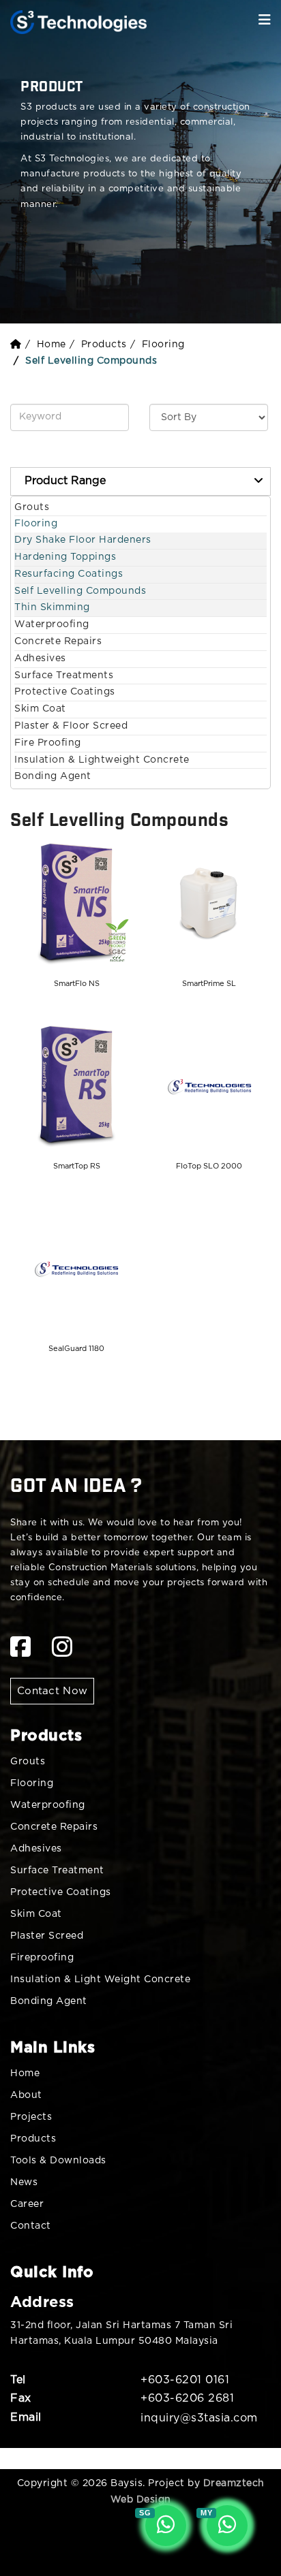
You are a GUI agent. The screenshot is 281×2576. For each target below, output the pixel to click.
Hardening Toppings (65, 557)
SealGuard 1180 (76, 1349)
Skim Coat (40, 709)
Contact (31, 2226)
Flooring (163, 345)
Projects (31, 2117)
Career (27, 2204)
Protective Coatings (65, 692)
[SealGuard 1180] (77, 1269)
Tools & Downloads (58, 2161)
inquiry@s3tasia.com (199, 2418)
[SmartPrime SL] (210, 904)
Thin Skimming (52, 607)
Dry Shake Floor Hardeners (83, 540)
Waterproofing (52, 624)
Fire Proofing (48, 743)
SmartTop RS (77, 1166)
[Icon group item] (21, 1648)
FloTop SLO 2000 (209, 1166)
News (24, 2182)
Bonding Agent (53, 776)
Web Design (141, 2500)
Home (51, 345)
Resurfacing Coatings (69, 574)
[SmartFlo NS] (77, 904)
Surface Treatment (57, 1871)
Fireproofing (42, 1958)
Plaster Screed (47, 1936)
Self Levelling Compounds (80, 591)
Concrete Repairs (58, 641)
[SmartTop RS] (77, 1087)
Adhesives (40, 658)
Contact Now (52, 1691)
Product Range (65, 481)
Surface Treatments (64, 675)
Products (104, 345)
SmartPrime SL (209, 984)
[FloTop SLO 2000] (210, 1087)
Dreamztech (234, 2483)
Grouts (32, 507)
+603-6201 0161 (185, 2380)
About (26, 2095)
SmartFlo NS (77, 984)
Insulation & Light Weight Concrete (100, 1979)
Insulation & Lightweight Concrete (102, 760)
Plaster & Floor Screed (71, 726)
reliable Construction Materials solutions (103, 1568)
